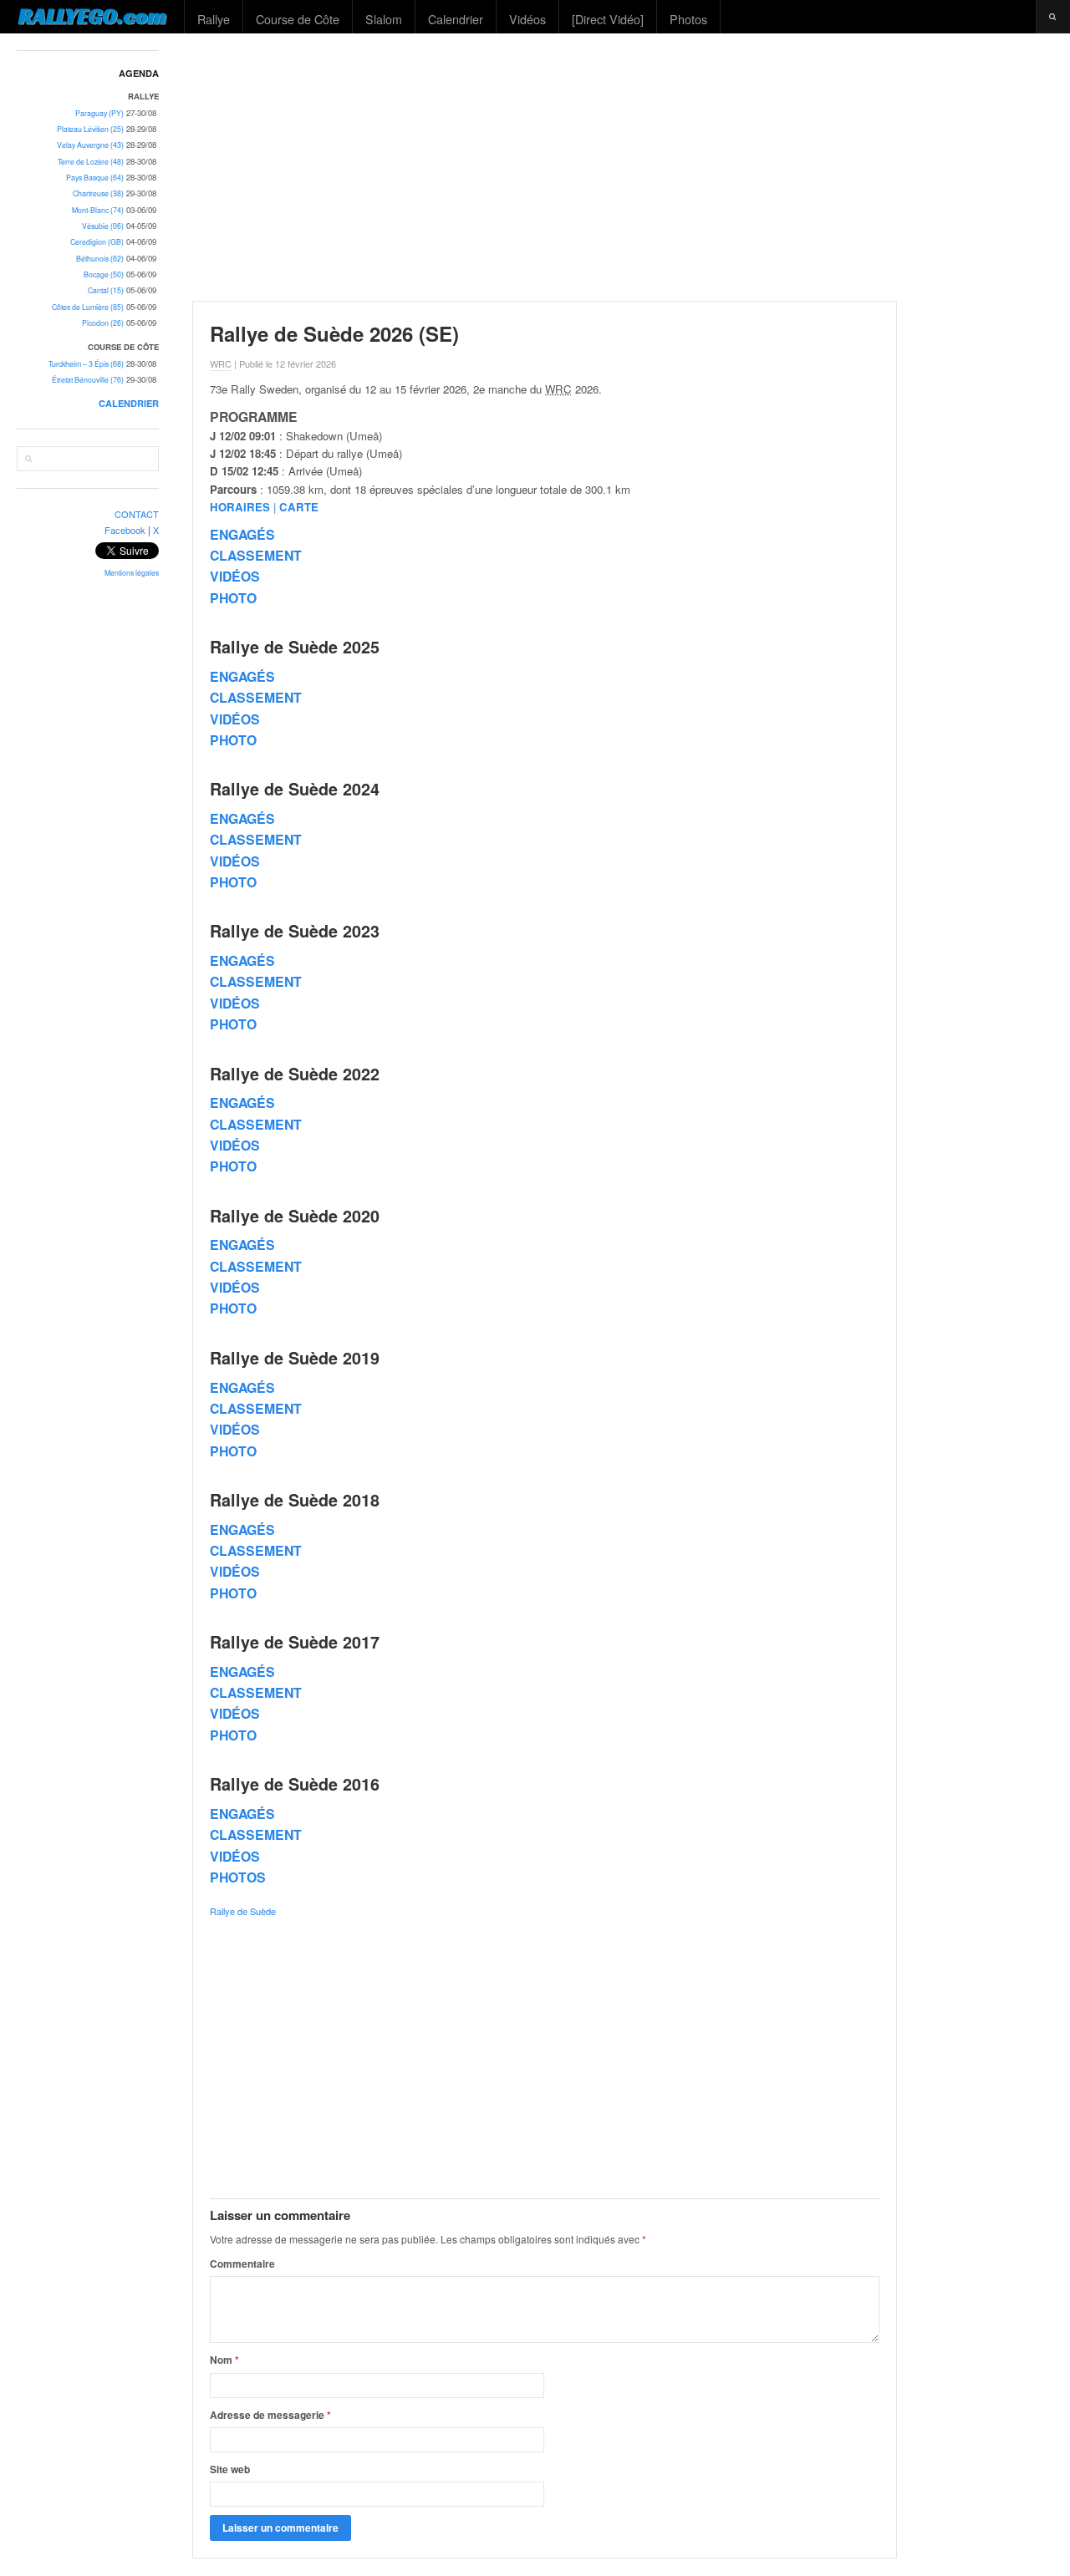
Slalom (384, 19)
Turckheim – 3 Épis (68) (86, 364)
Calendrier (456, 19)
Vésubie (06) (103, 226)
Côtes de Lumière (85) (88, 307)
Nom (224, 2360)
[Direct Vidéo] (608, 19)
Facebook (125, 530)
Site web (230, 2469)
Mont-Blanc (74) (98, 210)
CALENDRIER (129, 403)
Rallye (214, 19)
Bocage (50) (104, 274)
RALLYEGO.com (92, 16)
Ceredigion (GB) (97, 242)
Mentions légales (132, 573)
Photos (688, 19)
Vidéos (527, 19)
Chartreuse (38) (98, 193)
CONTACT (137, 514)
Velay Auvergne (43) (90, 145)
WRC (221, 363)
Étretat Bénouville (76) (88, 380)
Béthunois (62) (100, 259)
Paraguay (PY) (99, 113)
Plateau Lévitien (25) (90, 129)
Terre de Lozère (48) (91, 162)
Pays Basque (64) (95, 178)
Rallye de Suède (243, 1911)
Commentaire (242, 2264)
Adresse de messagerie (270, 2415)
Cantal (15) (106, 290)
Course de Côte (298, 19)
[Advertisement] (624, 167)
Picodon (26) (103, 323)
